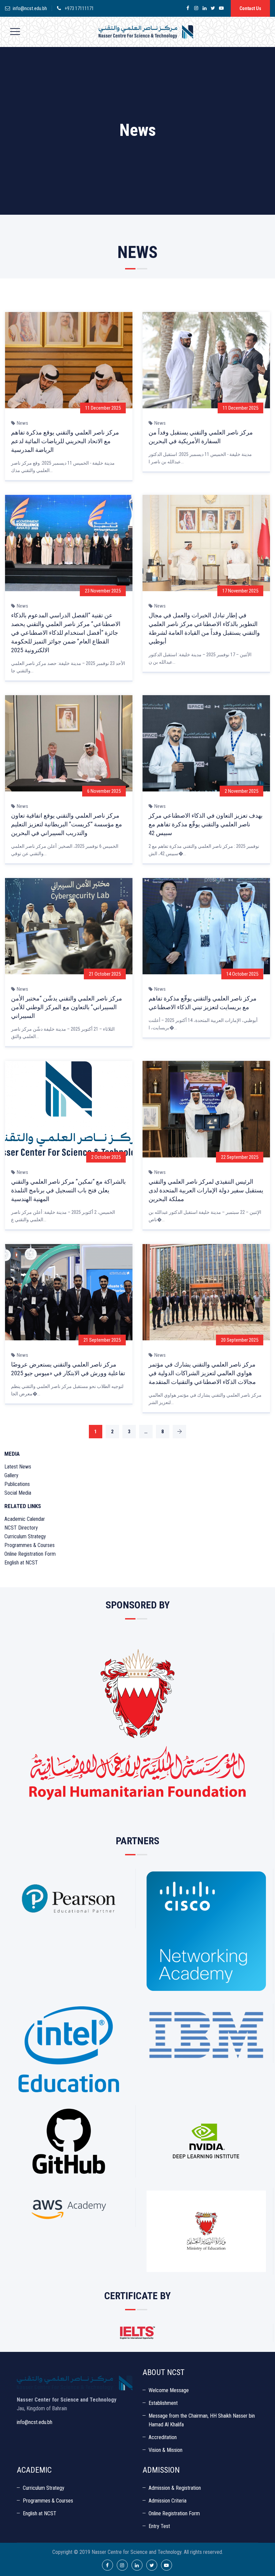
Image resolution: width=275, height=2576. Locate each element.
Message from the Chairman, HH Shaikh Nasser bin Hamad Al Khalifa (202, 2420)
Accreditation (163, 2437)
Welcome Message (169, 2390)
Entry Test (159, 2526)
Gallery (11, 1475)
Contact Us (250, 8)
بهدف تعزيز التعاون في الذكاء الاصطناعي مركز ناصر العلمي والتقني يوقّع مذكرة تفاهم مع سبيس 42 (206, 824)
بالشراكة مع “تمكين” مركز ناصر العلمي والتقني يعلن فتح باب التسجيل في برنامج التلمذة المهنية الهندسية (68, 1190)
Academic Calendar (25, 1519)
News (22, 423)
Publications (17, 1484)
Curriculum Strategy (25, 1536)
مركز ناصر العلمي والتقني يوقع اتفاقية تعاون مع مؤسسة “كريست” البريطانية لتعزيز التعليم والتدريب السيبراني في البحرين (67, 824)
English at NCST (21, 1563)
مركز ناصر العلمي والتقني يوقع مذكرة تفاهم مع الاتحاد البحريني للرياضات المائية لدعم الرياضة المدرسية (65, 441)
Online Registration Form (30, 1554)
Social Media (18, 1493)
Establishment (163, 2403)
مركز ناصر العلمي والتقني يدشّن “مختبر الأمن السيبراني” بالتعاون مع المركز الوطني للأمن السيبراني (67, 1007)
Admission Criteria (168, 2501)
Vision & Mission (166, 2450)
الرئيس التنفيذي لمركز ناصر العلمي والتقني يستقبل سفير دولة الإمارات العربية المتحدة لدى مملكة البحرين (206, 1190)
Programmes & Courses (30, 1545)
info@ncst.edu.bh (30, 8)
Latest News (18, 1467)
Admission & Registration (175, 2488)
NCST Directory (21, 1528)
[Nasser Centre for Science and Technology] (146, 32)
